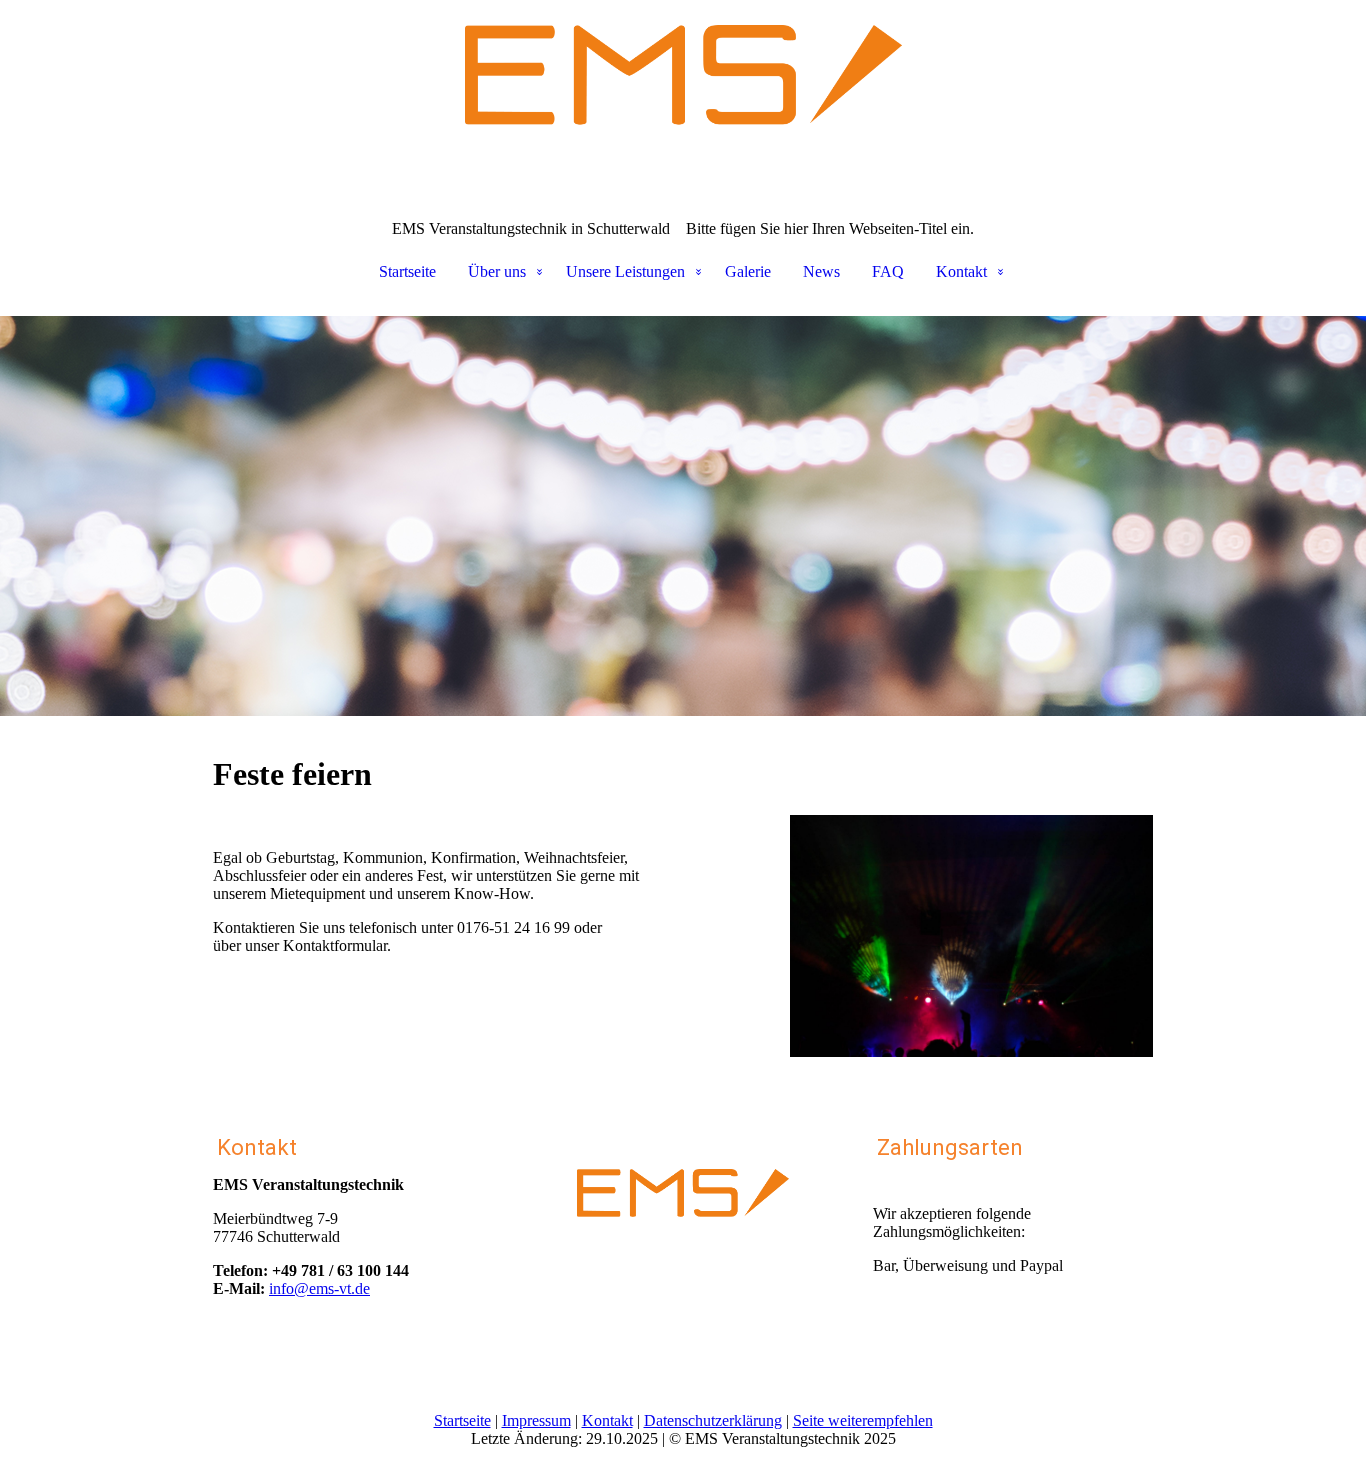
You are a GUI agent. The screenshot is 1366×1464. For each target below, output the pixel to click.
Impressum (536, 1420)
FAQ (888, 271)
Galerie (748, 271)
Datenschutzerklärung (713, 1420)
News (821, 271)
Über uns (497, 271)
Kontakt (961, 271)
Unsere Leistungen (625, 271)
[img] (683, 100)
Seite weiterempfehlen (863, 1420)
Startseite (407, 271)
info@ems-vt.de (319, 1288)
